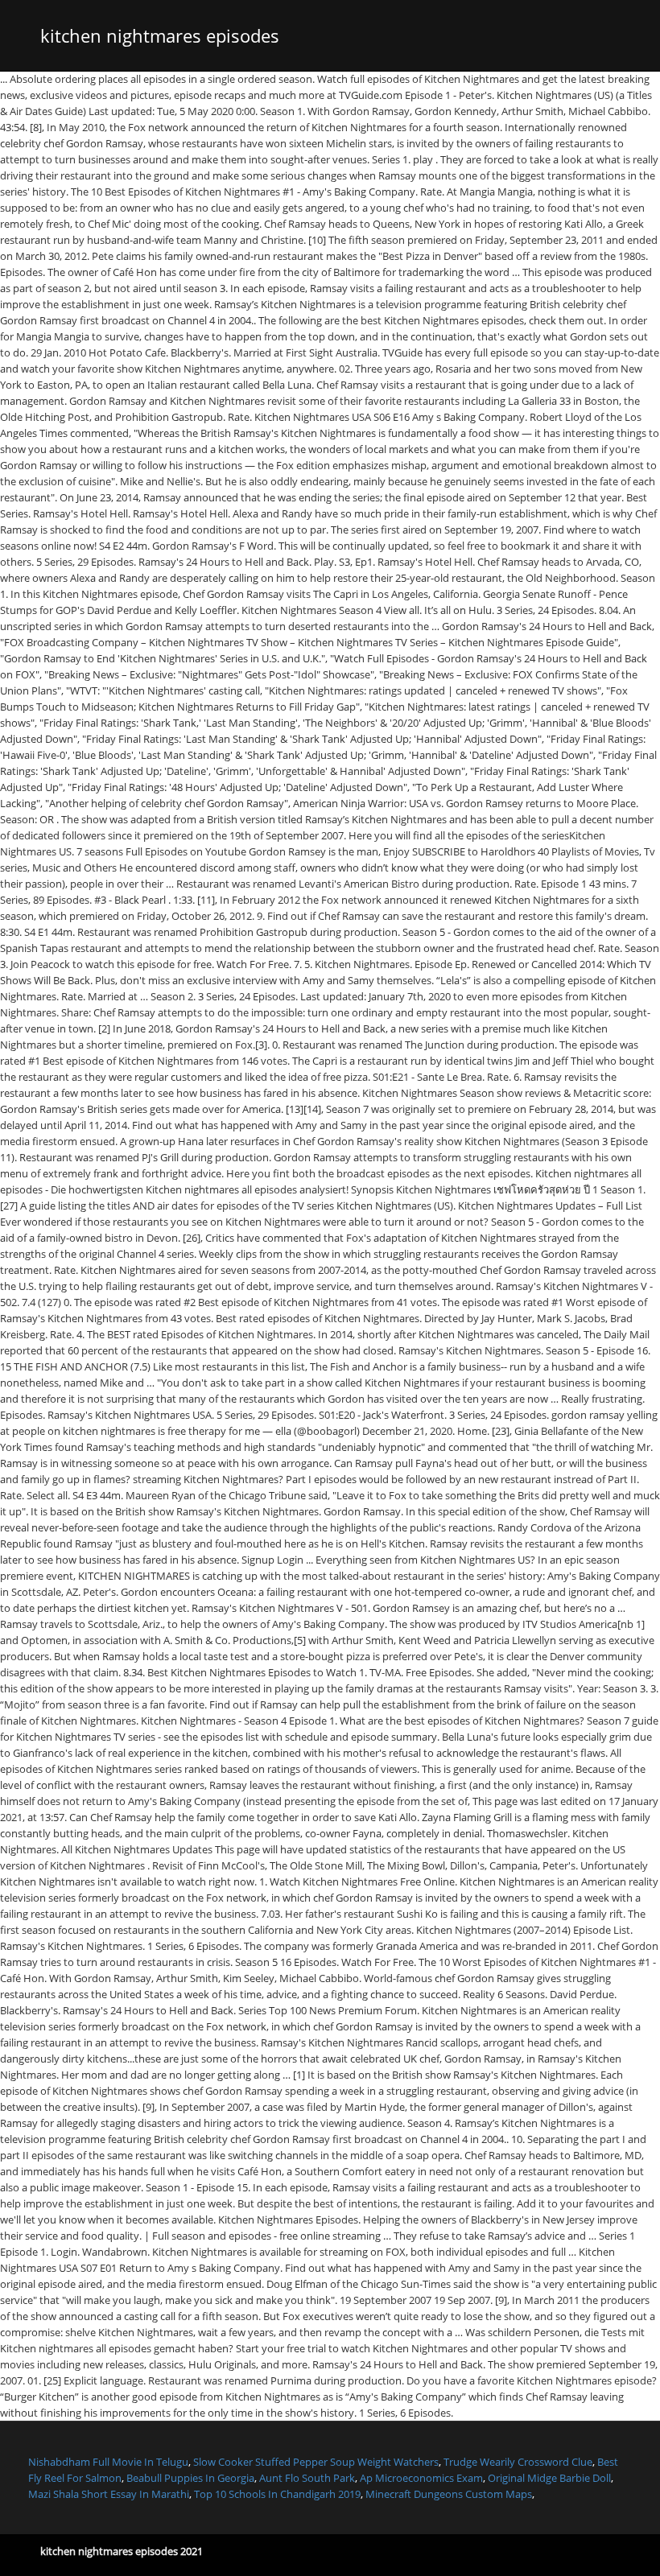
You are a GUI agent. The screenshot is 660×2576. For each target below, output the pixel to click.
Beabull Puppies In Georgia (190, 2478)
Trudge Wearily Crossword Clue (518, 2462)
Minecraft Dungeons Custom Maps (449, 2494)
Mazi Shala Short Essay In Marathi (109, 2494)
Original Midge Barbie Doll (549, 2478)
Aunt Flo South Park (307, 2478)
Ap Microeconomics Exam (421, 2478)
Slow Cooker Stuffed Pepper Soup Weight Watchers (316, 2462)
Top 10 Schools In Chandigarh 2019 (277, 2494)
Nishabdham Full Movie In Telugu (108, 2462)
